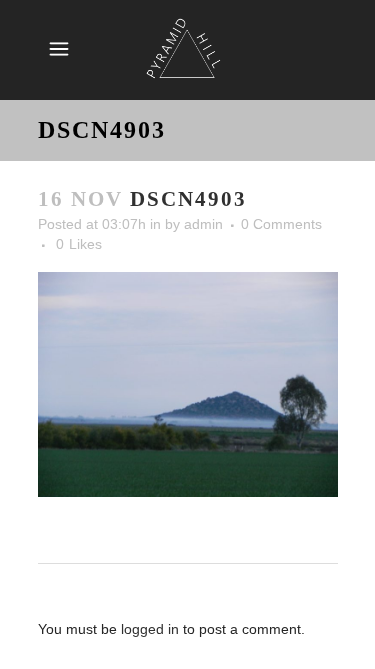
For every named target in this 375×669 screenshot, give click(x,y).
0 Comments (281, 224)
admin (203, 224)
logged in (150, 629)
